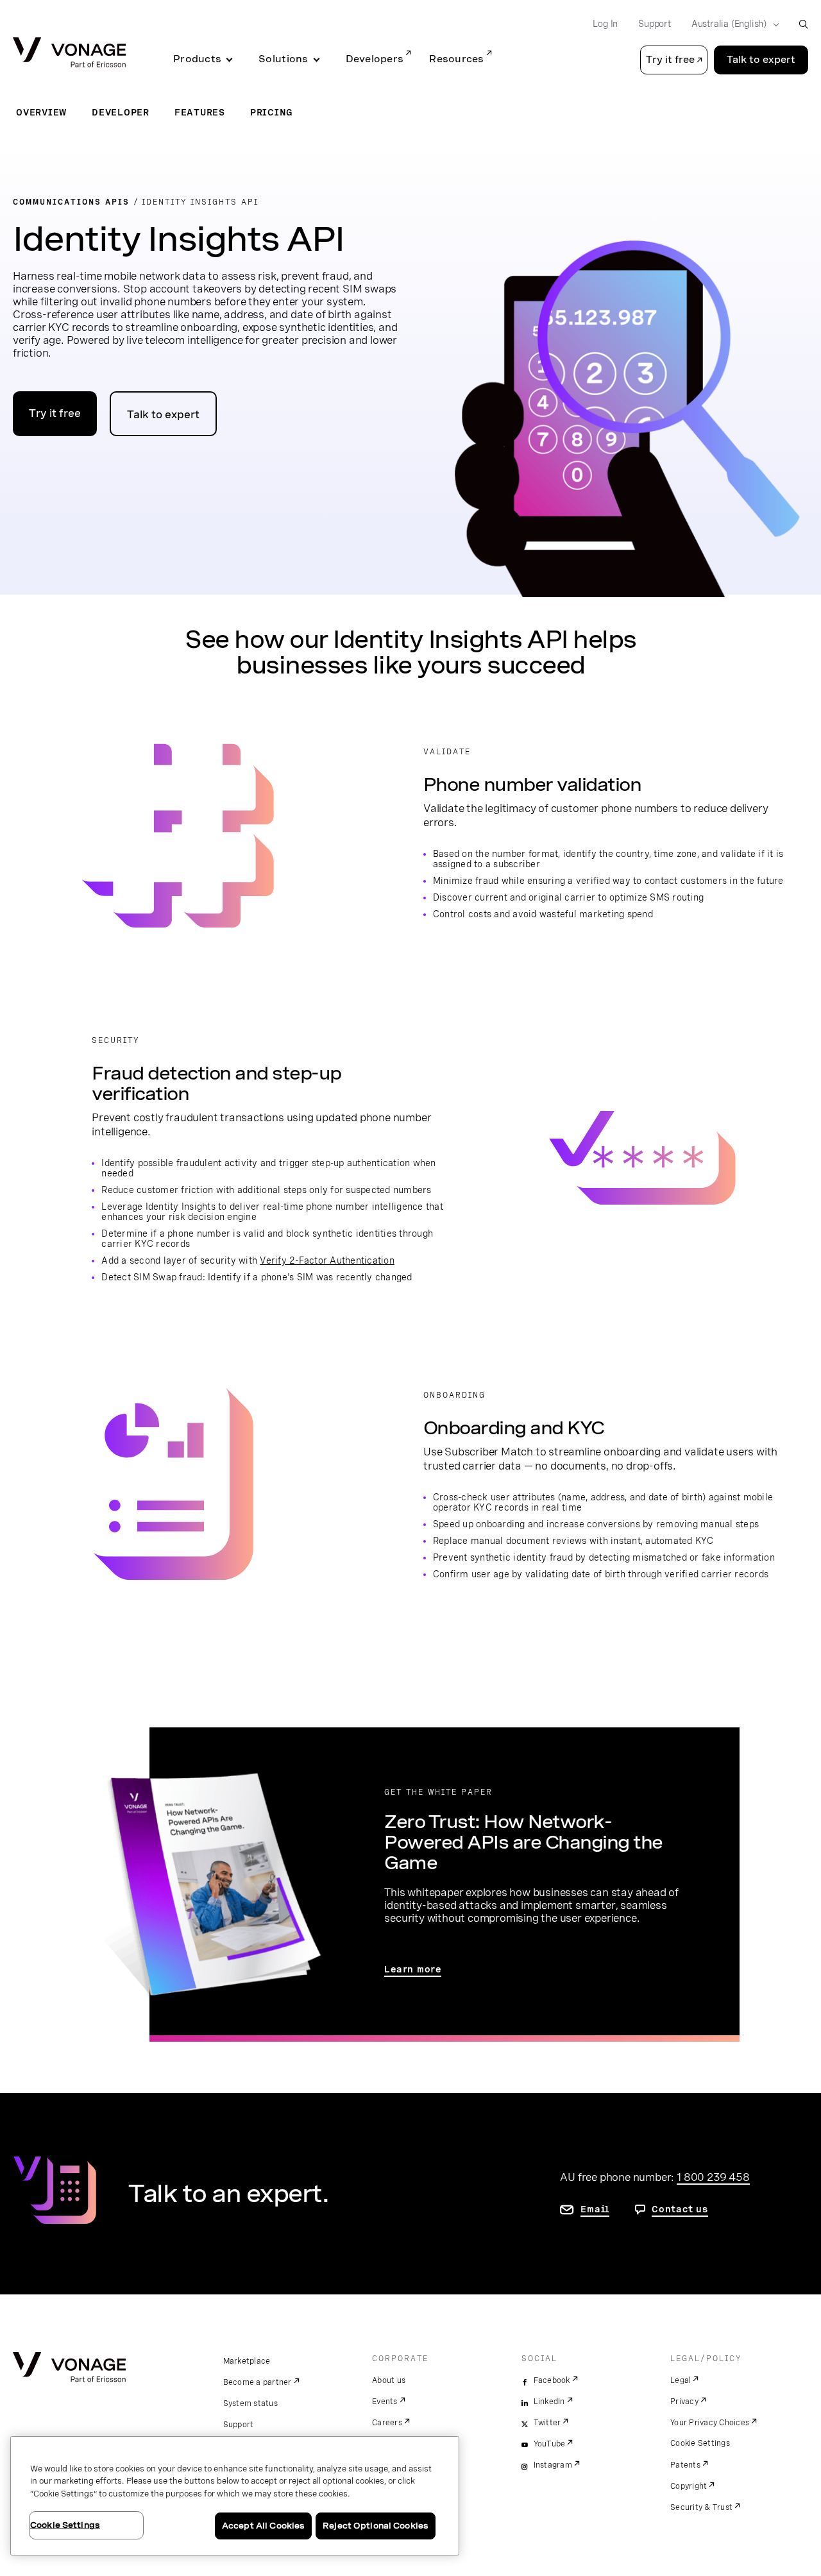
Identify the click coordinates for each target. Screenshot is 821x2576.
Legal (681, 2380)
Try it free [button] (670, 60)
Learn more (413, 1969)
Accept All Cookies (263, 2526)
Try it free (55, 413)
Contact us (680, 2209)
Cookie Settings (700, 2443)
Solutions (283, 59)
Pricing (272, 112)
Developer (121, 112)
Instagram (553, 2465)
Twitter (547, 2423)
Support (655, 24)
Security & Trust (701, 2507)
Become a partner (258, 2382)
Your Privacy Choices (710, 2423)
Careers (387, 2423)
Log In (605, 24)
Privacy (684, 2402)
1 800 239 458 (713, 2177)
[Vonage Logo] (69, 54)
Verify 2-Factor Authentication (327, 1260)
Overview (41, 112)
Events (385, 2402)
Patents (685, 2465)
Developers (375, 59)
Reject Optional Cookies (376, 2526)
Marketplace (247, 2361)
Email (595, 2209)
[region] (235, 2496)
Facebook (552, 2380)
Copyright (689, 2486)
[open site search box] (803, 24)
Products (197, 59)
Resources (456, 59)
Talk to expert (761, 60)
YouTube (550, 2444)
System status (250, 2403)
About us (389, 2380)
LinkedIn (549, 2402)
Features (200, 112)
